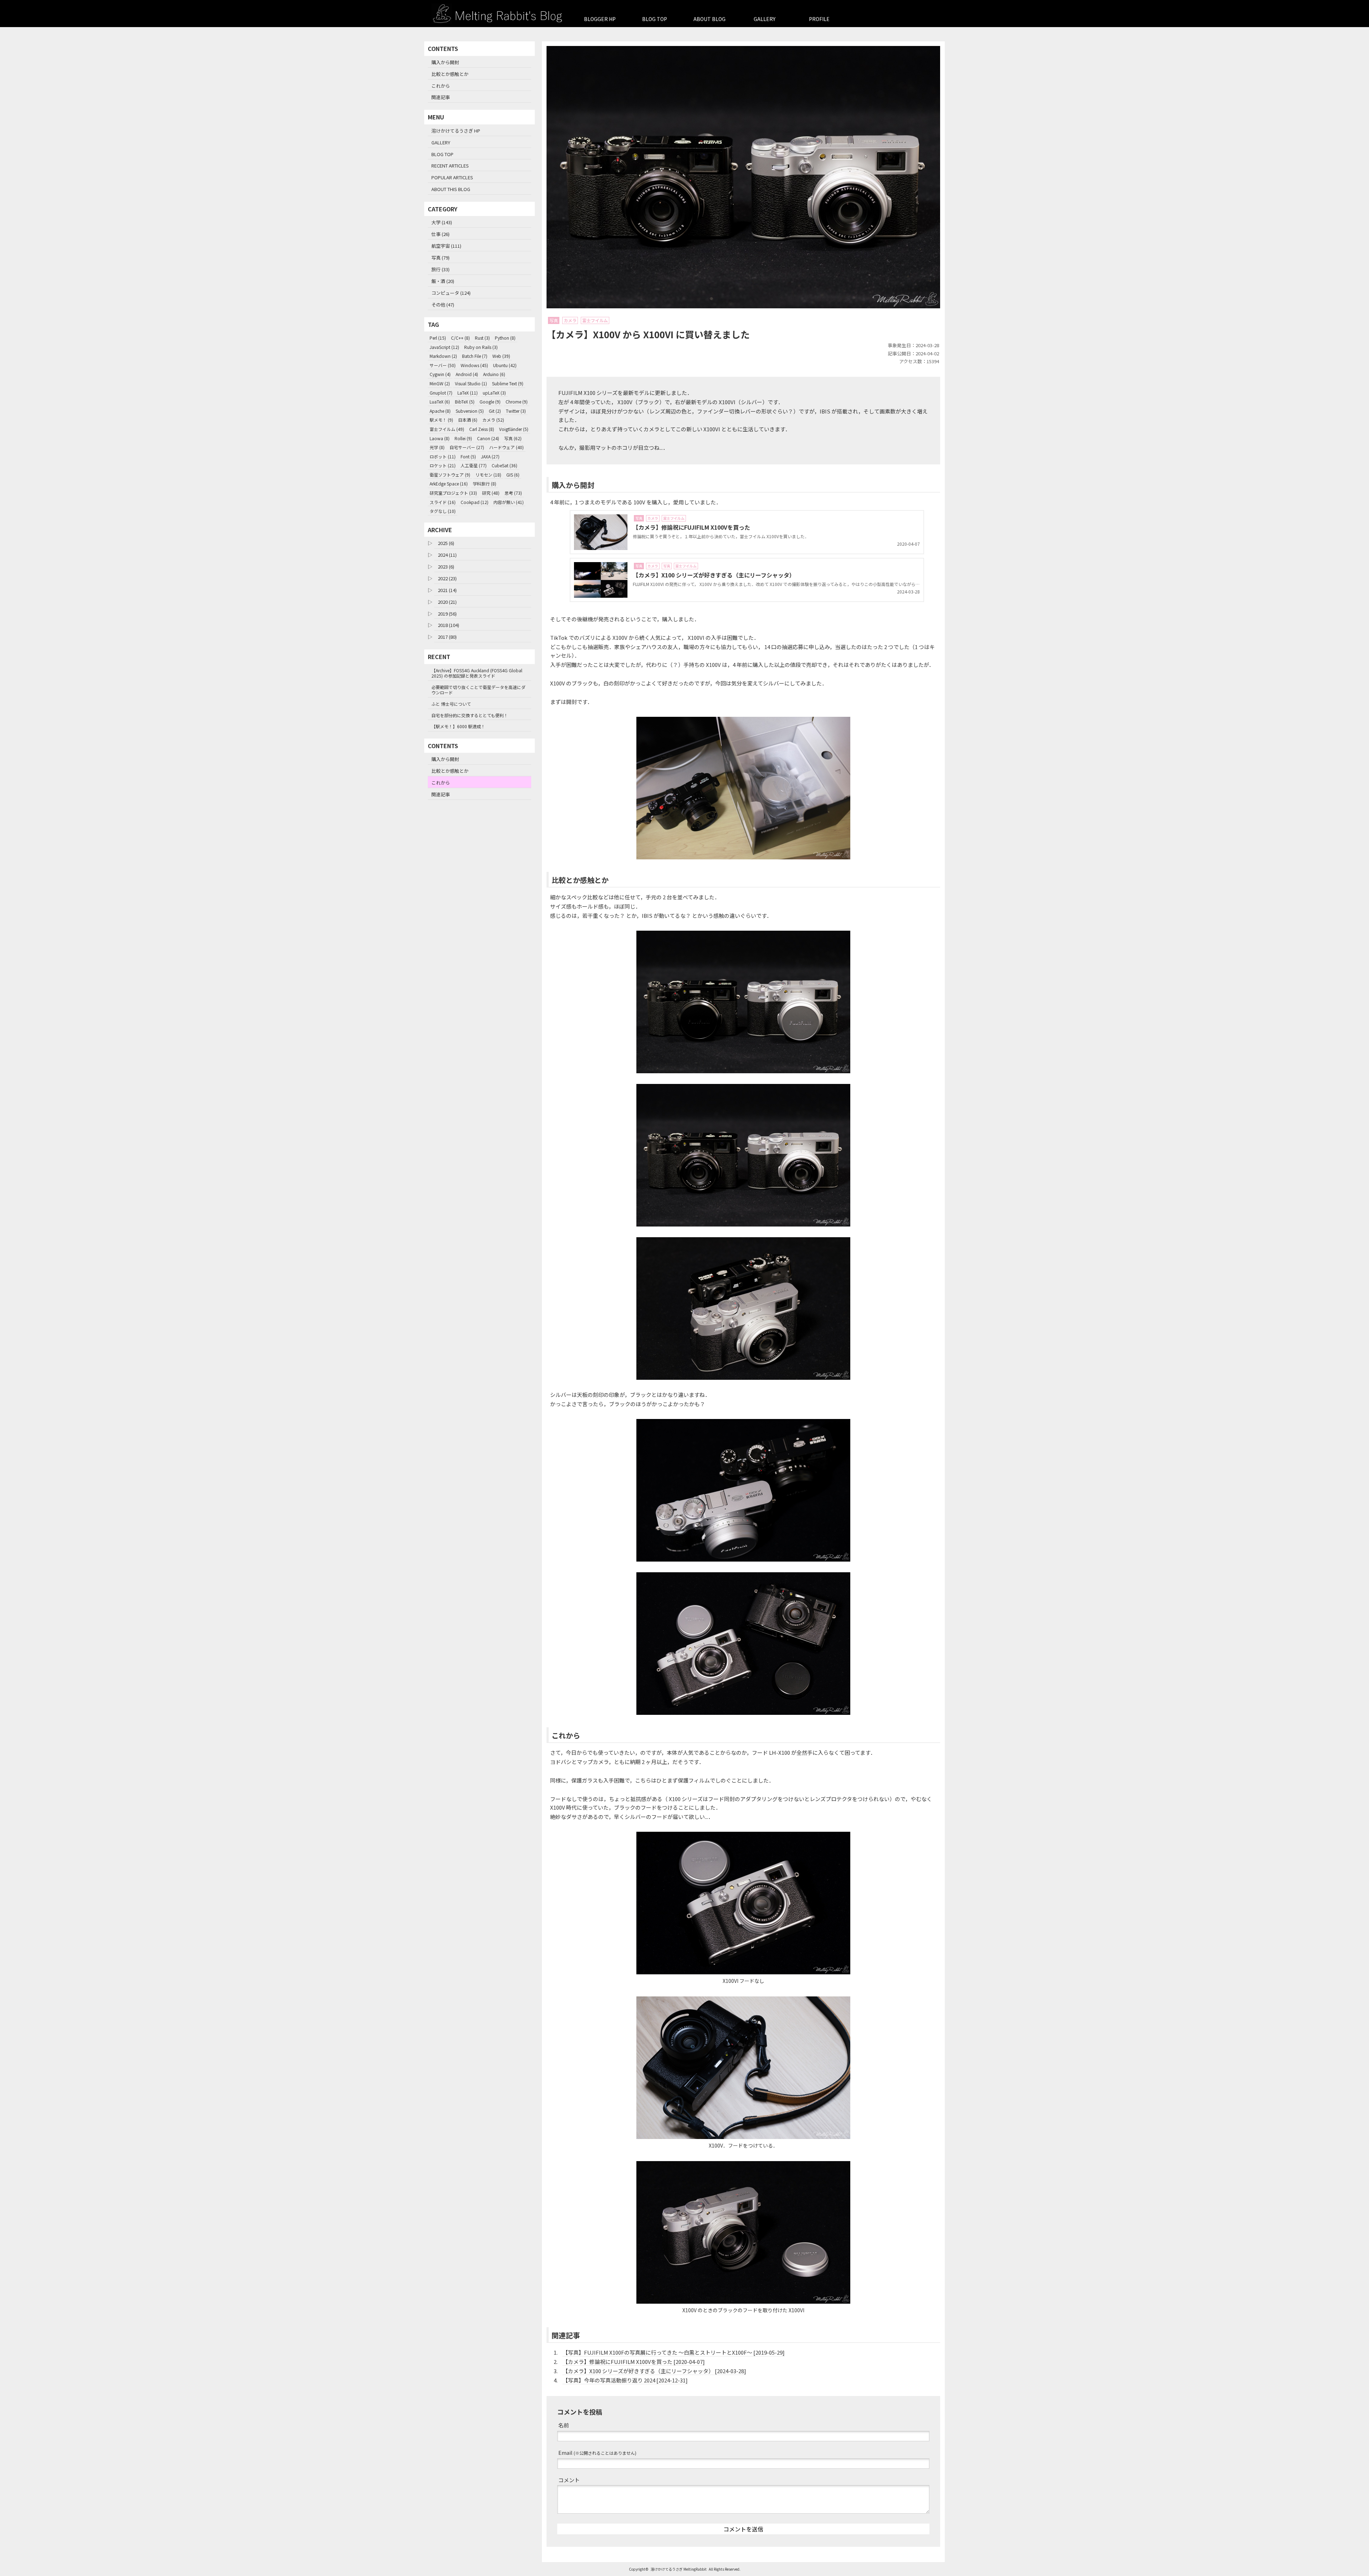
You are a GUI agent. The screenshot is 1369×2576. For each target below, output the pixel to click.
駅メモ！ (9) (441, 420)
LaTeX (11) (468, 393)
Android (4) (467, 374)
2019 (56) (447, 614)
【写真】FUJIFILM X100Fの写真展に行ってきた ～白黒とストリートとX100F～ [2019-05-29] (674, 2352)
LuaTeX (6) (440, 402)
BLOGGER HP (600, 19)
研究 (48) (491, 493)
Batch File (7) (475, 356)
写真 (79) (440, 258)
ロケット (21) (443, 465)
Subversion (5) (470, 411)
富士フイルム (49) (447, 429)
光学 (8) (437, 447)
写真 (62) (513, 438)
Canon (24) (488, 438)
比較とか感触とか (450, 74)
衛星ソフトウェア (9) (450, 475)
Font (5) (468, 456)
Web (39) (501, 356)
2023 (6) (446, 567)
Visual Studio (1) (471, 383)
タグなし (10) (443, 511)
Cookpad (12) (475, 502)
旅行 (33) (440, 269)
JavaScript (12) (444, 347)
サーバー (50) (443, 365)
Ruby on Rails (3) (481, 347)
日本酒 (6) (468, 420)
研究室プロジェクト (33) (453, 493)
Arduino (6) (494, 374)
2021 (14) (447, 590)
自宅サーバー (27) (467, 447)
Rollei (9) (463, 438)
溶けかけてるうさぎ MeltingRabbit (679, 2569)
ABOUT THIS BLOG (451, 189)
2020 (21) (447, 602)
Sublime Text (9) (508, 383)
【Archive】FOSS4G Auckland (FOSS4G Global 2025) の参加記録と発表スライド (477, 673)
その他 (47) (443, 305)
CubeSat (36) (504, 465)
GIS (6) (513, 475)
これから (441, 86)
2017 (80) (447, 637)
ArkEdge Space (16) (449, 484)
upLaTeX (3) (494, 393)
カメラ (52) (493, 420)
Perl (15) (438, 338)
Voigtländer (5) (514, 429)
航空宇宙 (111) (446, 246)
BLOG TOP (655, 19)
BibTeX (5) (465, 402)
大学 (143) (442, 222)
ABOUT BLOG (709, 19)
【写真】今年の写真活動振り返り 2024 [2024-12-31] (625, 2380)
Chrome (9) (517, 402)
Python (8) (505, 338)
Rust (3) (482, 338)
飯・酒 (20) (443, 281)
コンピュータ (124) (451, 293)
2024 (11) (447, 555)
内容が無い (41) (509, 502)
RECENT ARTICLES (450, 166)
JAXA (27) (490, 456)
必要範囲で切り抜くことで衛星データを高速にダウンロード (478, 690)
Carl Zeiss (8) (482, 429)
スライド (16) (443, 502)
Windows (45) (474, 365)
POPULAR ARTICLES (452, 177)
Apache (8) (440, 411)
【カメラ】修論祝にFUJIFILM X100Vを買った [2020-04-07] (634, 2362)
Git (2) (495, 411)
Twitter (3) (516, 411)
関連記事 (441, 97)
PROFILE (819, 19)
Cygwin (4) (440, 374)
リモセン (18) (488, 475)
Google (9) (490, 402)
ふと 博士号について (451, 704)
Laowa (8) (440, 438)
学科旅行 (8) (484, 484)
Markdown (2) (443, 356)
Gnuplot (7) (441, 393)
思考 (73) (513, 493)
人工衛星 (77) (474, 465)
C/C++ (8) (460, 338)
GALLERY (765, 19)
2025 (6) (446, 543)
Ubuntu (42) (505, 365)
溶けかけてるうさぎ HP (456, 131)
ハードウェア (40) (506, 447)
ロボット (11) (443, 456)
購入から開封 (445, 62)
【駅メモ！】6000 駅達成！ (458, 726)
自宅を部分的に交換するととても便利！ (470, 715)
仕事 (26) (440, 234)
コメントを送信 (743, 2529)
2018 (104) (448, 625)
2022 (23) (447, 578)
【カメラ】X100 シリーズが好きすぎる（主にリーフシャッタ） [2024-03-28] (654, 2371)
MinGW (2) (440, 383)
